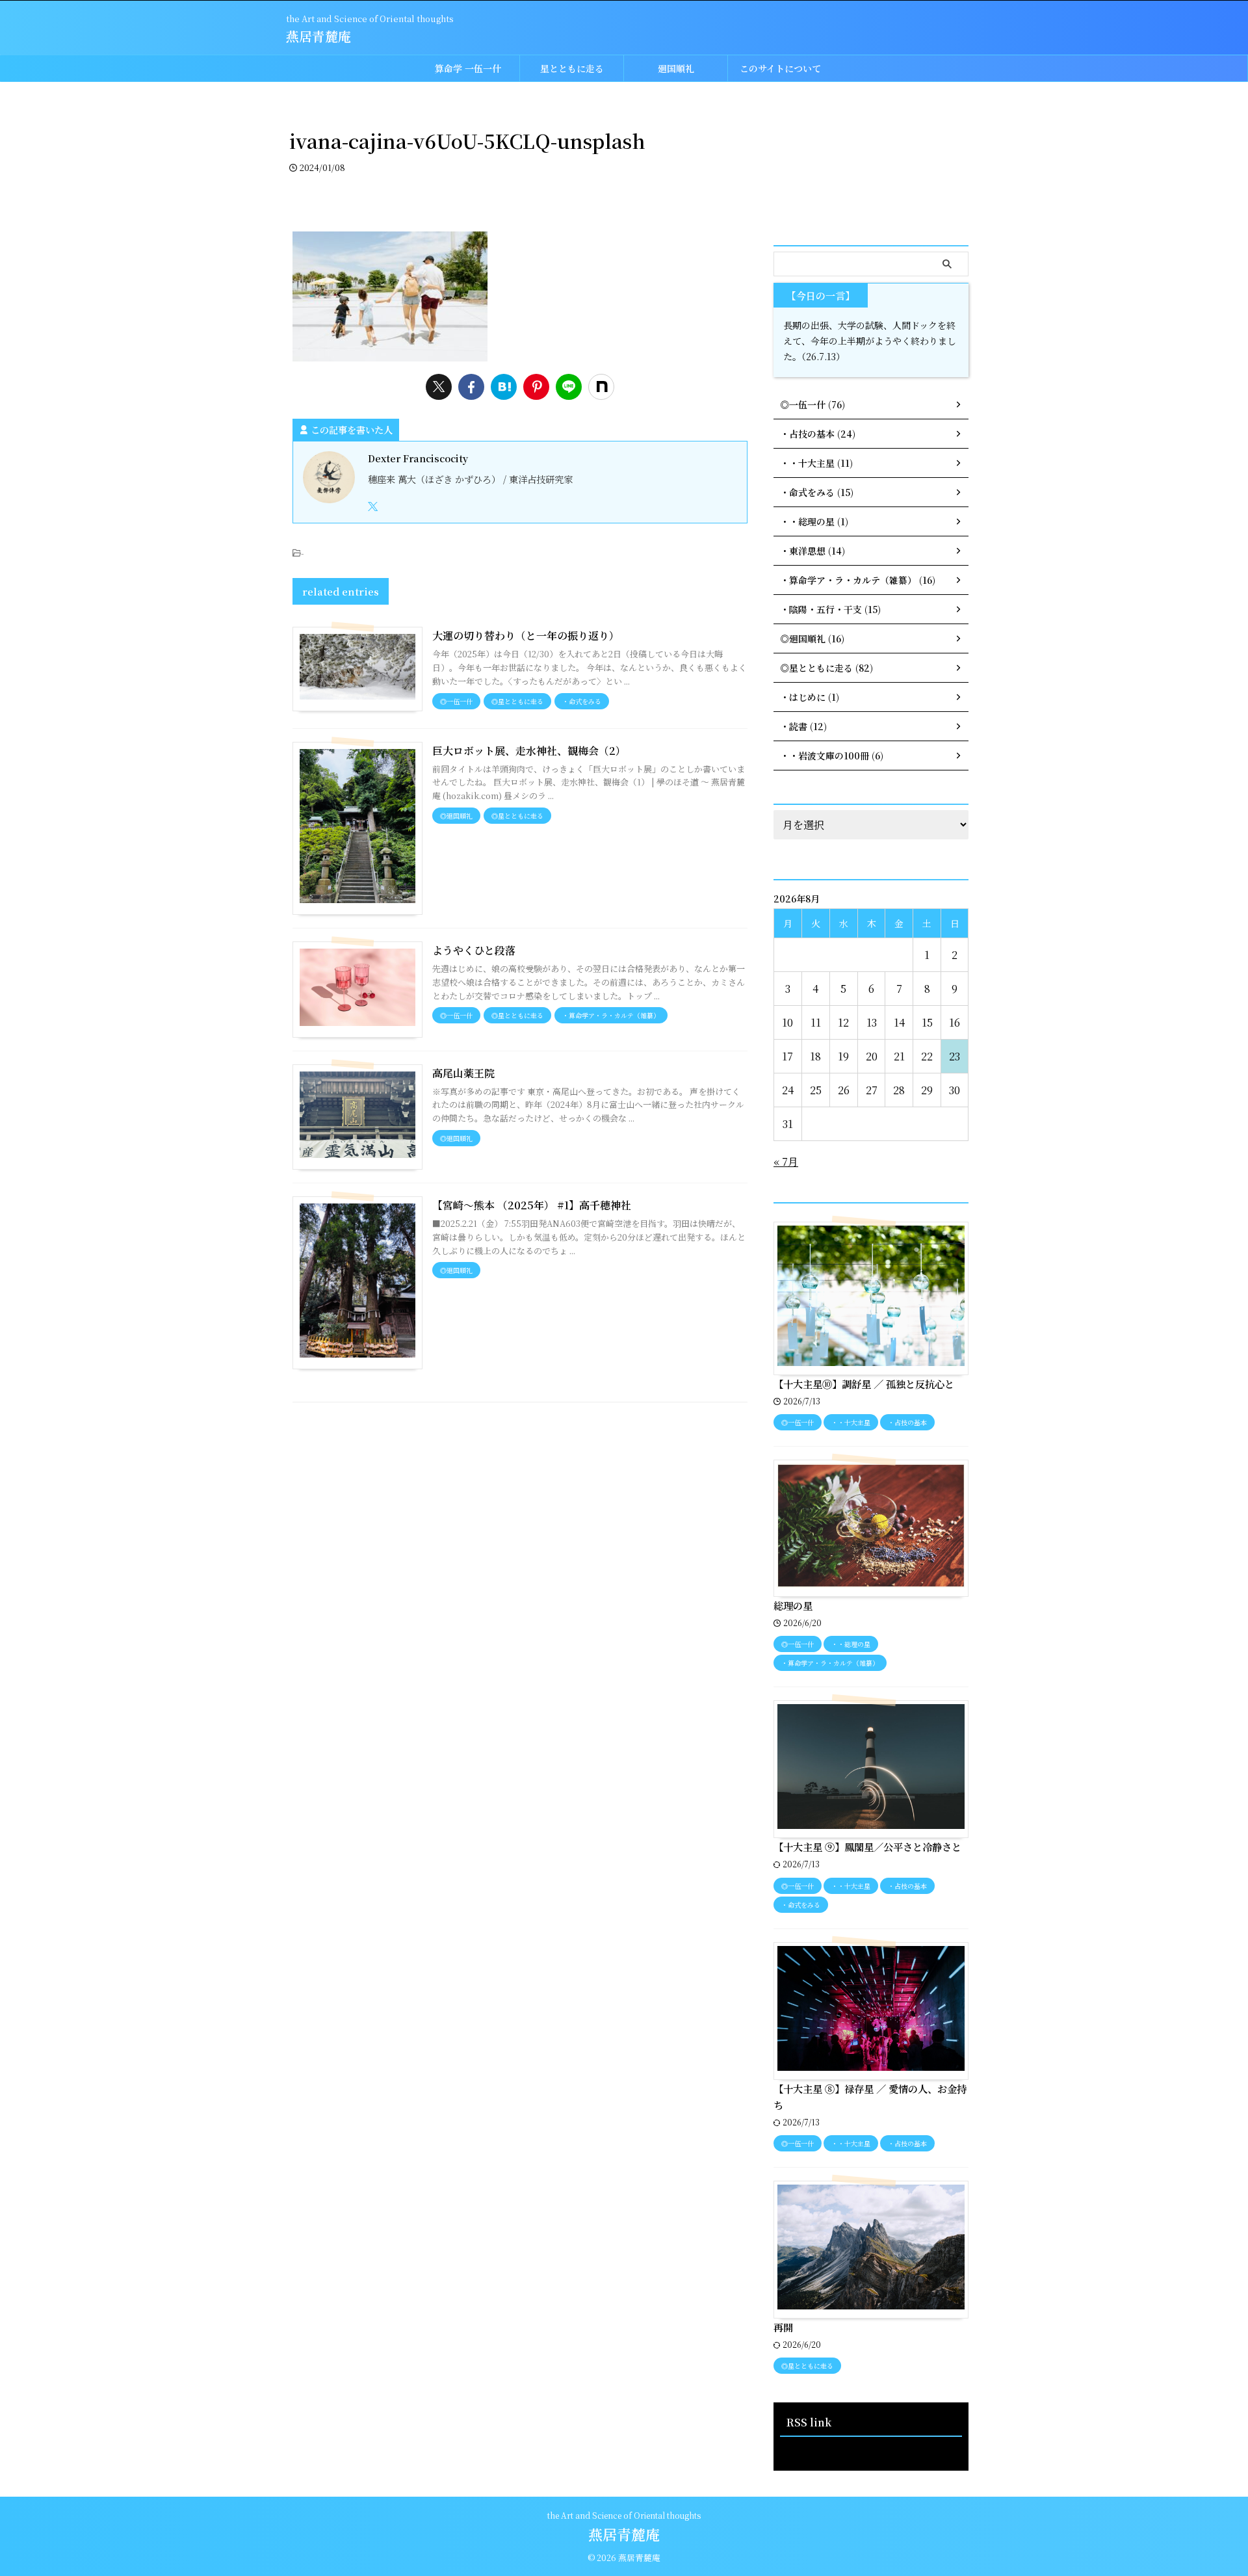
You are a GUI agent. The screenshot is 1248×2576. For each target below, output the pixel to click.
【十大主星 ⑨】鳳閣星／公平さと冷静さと (867, 1847)
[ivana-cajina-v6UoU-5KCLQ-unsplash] (504, 387)
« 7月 (786, 1162)
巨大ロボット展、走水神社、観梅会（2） (529, 751)
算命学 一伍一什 (468, 68)
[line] (569, 387)
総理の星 (793, 1605)
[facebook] (471, 387)
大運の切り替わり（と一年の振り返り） (526, 636)
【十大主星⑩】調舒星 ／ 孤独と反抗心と (864, 1384)
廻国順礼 (676, 68)
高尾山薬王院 (463, 1073)
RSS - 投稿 (802, 2450)
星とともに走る (572, 68)
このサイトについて (780, 68)
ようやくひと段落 (474, 950)
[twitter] (439, 387)
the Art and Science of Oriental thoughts (624, 2515)
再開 (783, 2327)
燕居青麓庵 (318, 36)
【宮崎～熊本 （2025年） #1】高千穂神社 (532, 1205)
